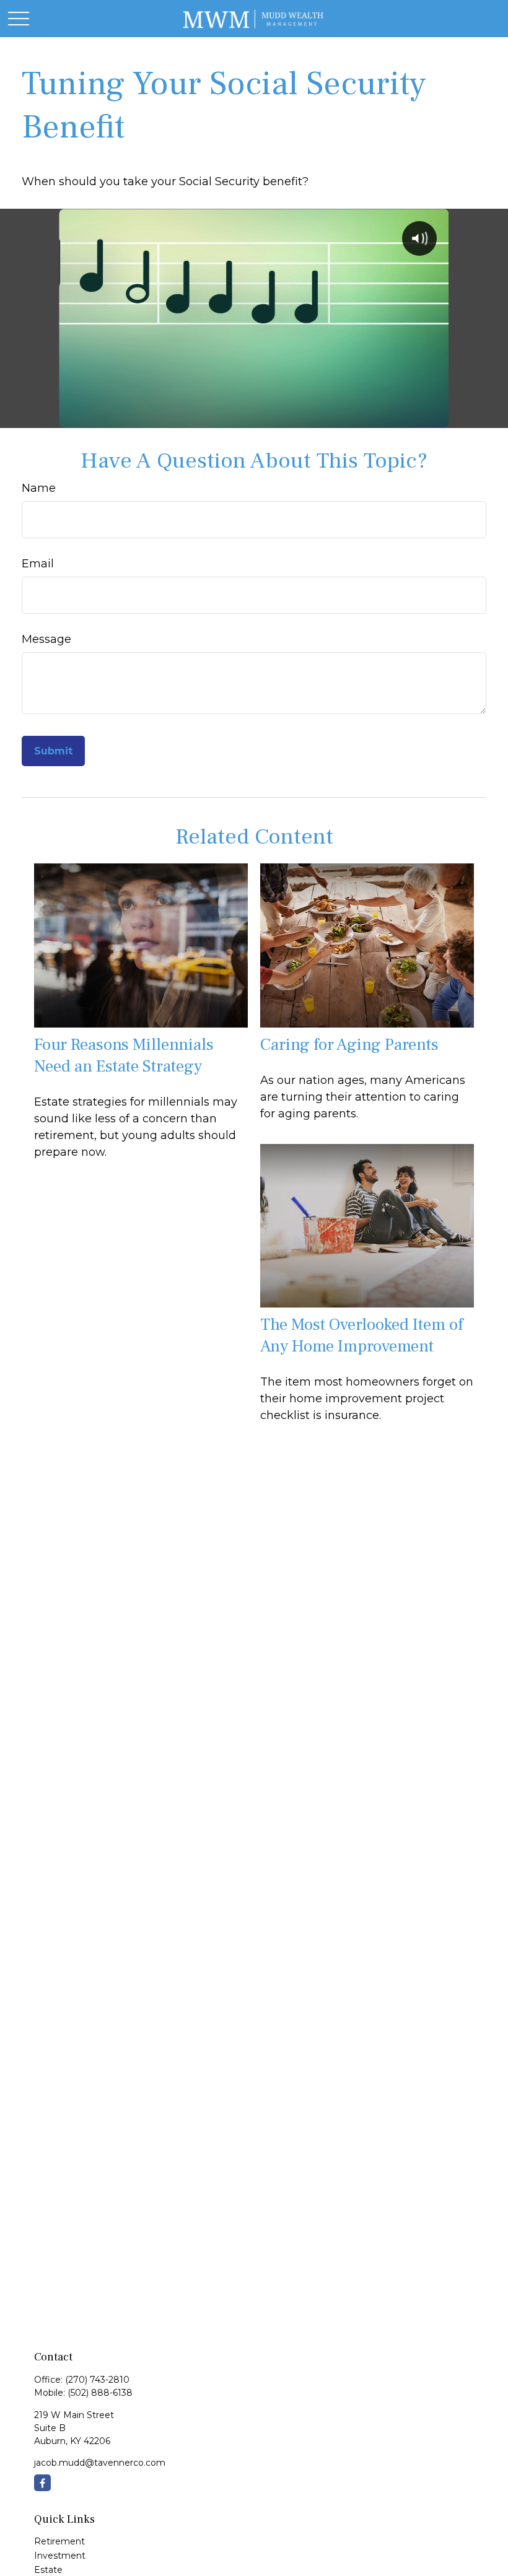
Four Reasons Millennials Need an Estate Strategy (124, 1055)
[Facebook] (42, 2483)
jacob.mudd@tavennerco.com (100, 2463)
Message (46, 639)
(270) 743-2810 (97, 2380)
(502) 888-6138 (100, 2393)
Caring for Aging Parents (349, 1045)
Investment (60, 2556)
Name (39, 488)
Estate (48, 2570)
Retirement (59, 2541)
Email (38, 564)
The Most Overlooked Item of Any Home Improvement (361, 1335)
